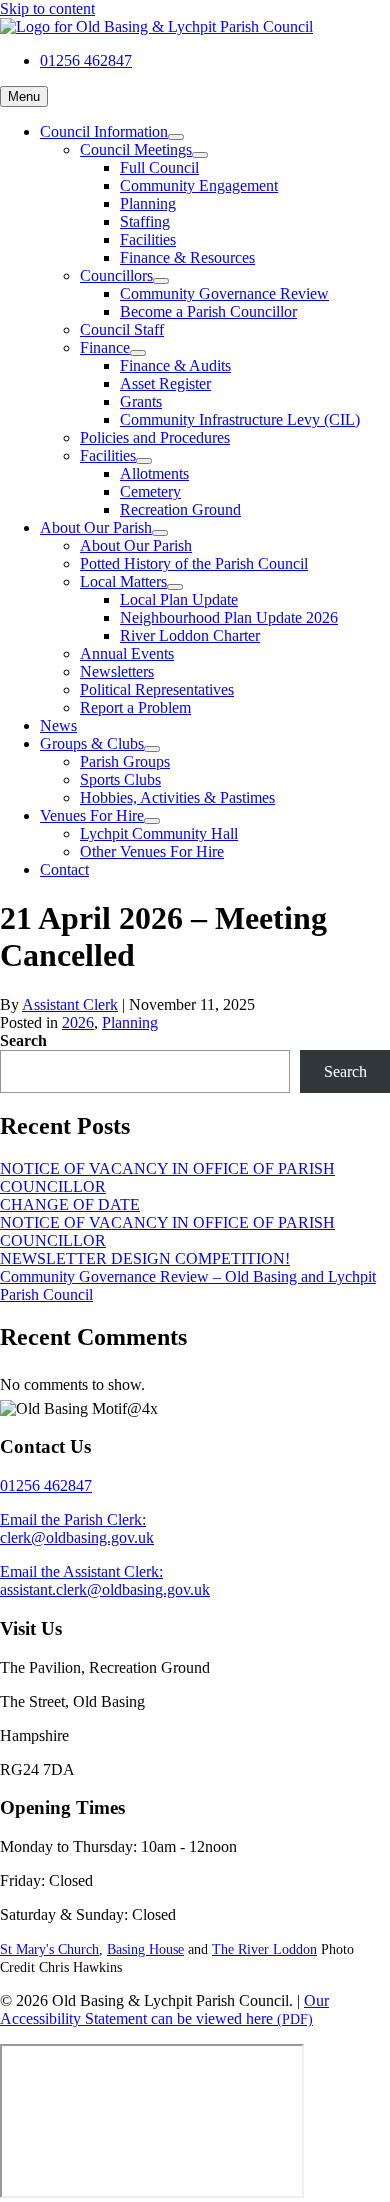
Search (23, 1040)
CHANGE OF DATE (70, 1204)
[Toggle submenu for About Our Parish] (160, 533)
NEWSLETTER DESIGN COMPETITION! (145, 1258)
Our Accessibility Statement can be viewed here (164, 2009)
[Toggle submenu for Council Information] (176, 137)
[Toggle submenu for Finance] (138, 353)
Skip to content (47, 8)
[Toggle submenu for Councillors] (161, 281)
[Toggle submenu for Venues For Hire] (152, 821)
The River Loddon (264, 1949)
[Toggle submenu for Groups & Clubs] (152, 749)
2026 (78, 1022)
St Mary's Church (49, 1949)
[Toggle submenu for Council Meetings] (200, 155)
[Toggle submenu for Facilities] (144, 461)
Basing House (145, 1949)
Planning (130, 1022)
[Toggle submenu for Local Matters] (175, 587)
